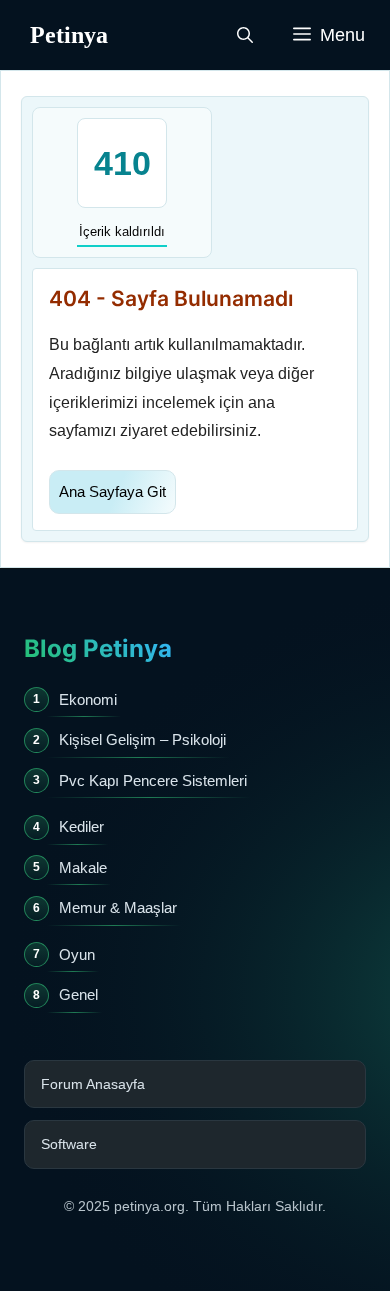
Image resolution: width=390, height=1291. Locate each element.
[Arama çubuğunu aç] (245, 35)
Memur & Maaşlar (118, 907)
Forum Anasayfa (93, 1084)
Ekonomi (88, 699)
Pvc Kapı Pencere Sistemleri (153, 780)
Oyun (77, 954)
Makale (83, 867)
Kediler (81, 826)
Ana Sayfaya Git (112, 491)
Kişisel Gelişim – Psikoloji (142, 739)
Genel (78, 994)
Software (69, 1144)
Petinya (69, 35)
